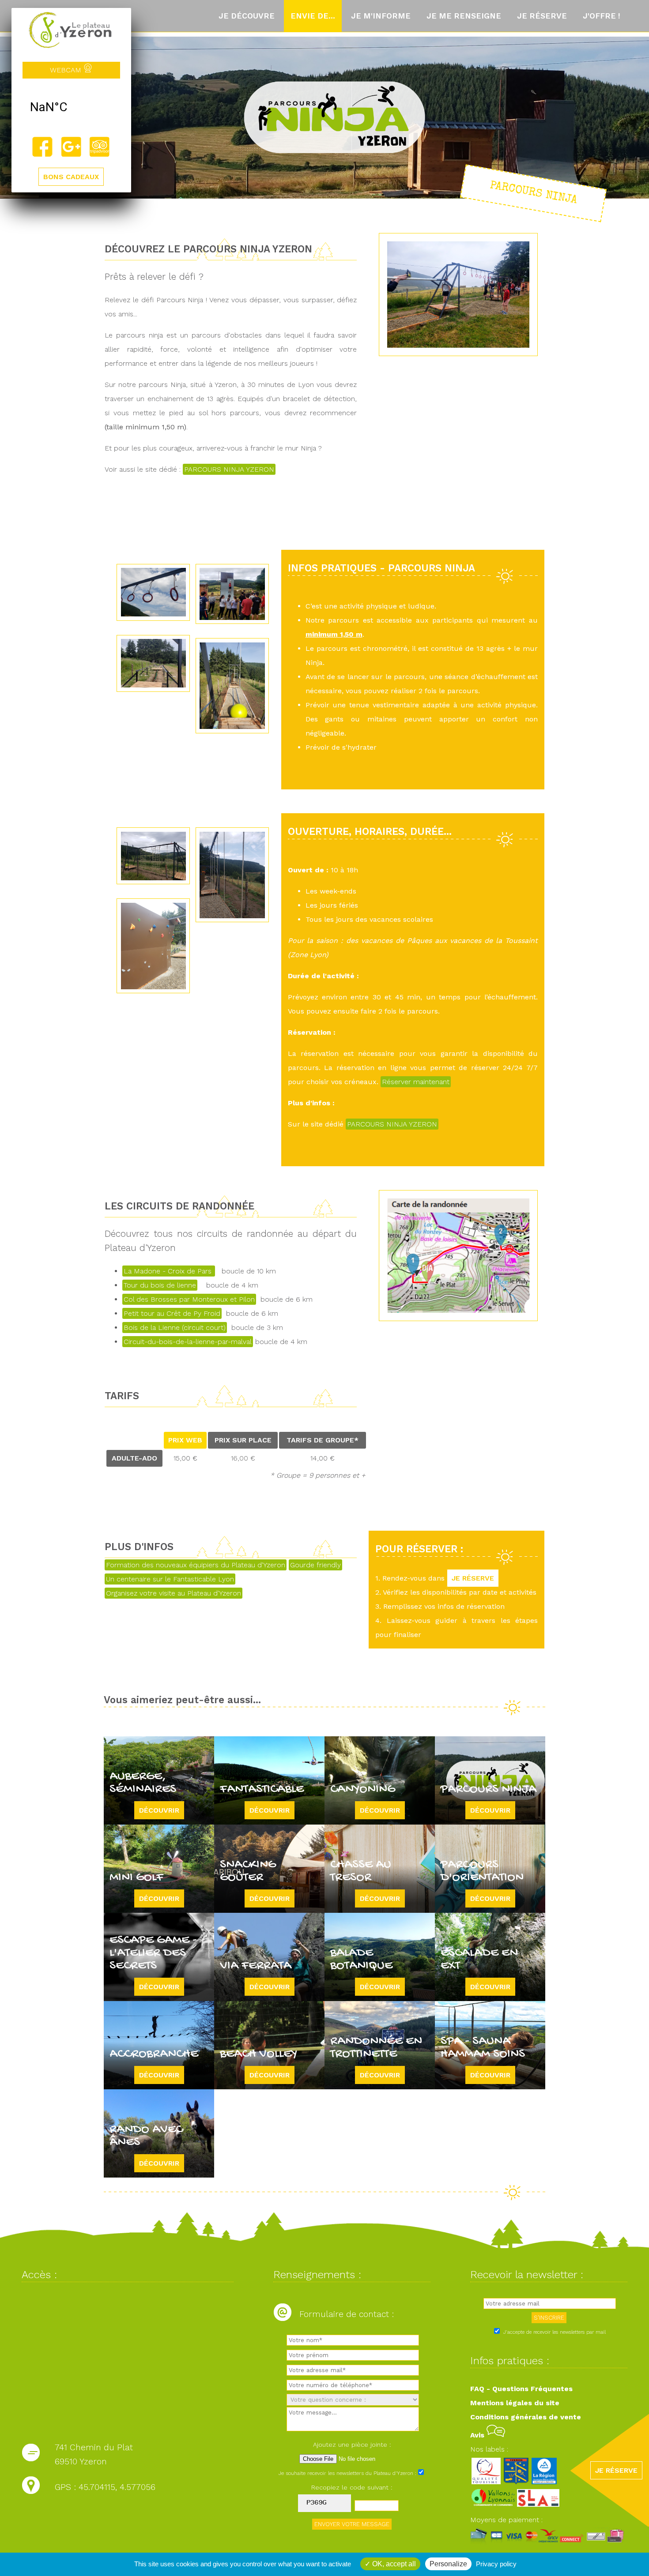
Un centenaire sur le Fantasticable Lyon (170, 1579)
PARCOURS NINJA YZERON (229, 469)
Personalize (448, 2564)
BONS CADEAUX (71, 177)
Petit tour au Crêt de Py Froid (172, 1313)
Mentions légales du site (515, 2403)
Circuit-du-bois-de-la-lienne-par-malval (188, 1342)
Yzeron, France (71, 107)
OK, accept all (393, 2564)
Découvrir (159, 1810)
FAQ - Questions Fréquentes (521, 2389)
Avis (478, 2435)
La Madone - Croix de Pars (169, 1271)
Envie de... (313, 16)
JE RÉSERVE (473, 1578)
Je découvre (247, 16)
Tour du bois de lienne (160, 1285)
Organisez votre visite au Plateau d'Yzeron (174, 1593)
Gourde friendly (315, 1565)
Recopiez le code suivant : (352, 2487)
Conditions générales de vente (526, 2417)
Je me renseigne (464, 16)
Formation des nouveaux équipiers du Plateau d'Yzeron (196, 1565)
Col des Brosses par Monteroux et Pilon (189, 1299)
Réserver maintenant (416, 1082)
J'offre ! (602, 16)
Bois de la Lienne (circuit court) (175, 1327)
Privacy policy (496, 2564)
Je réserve (542, 16)
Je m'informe (381, 16)
